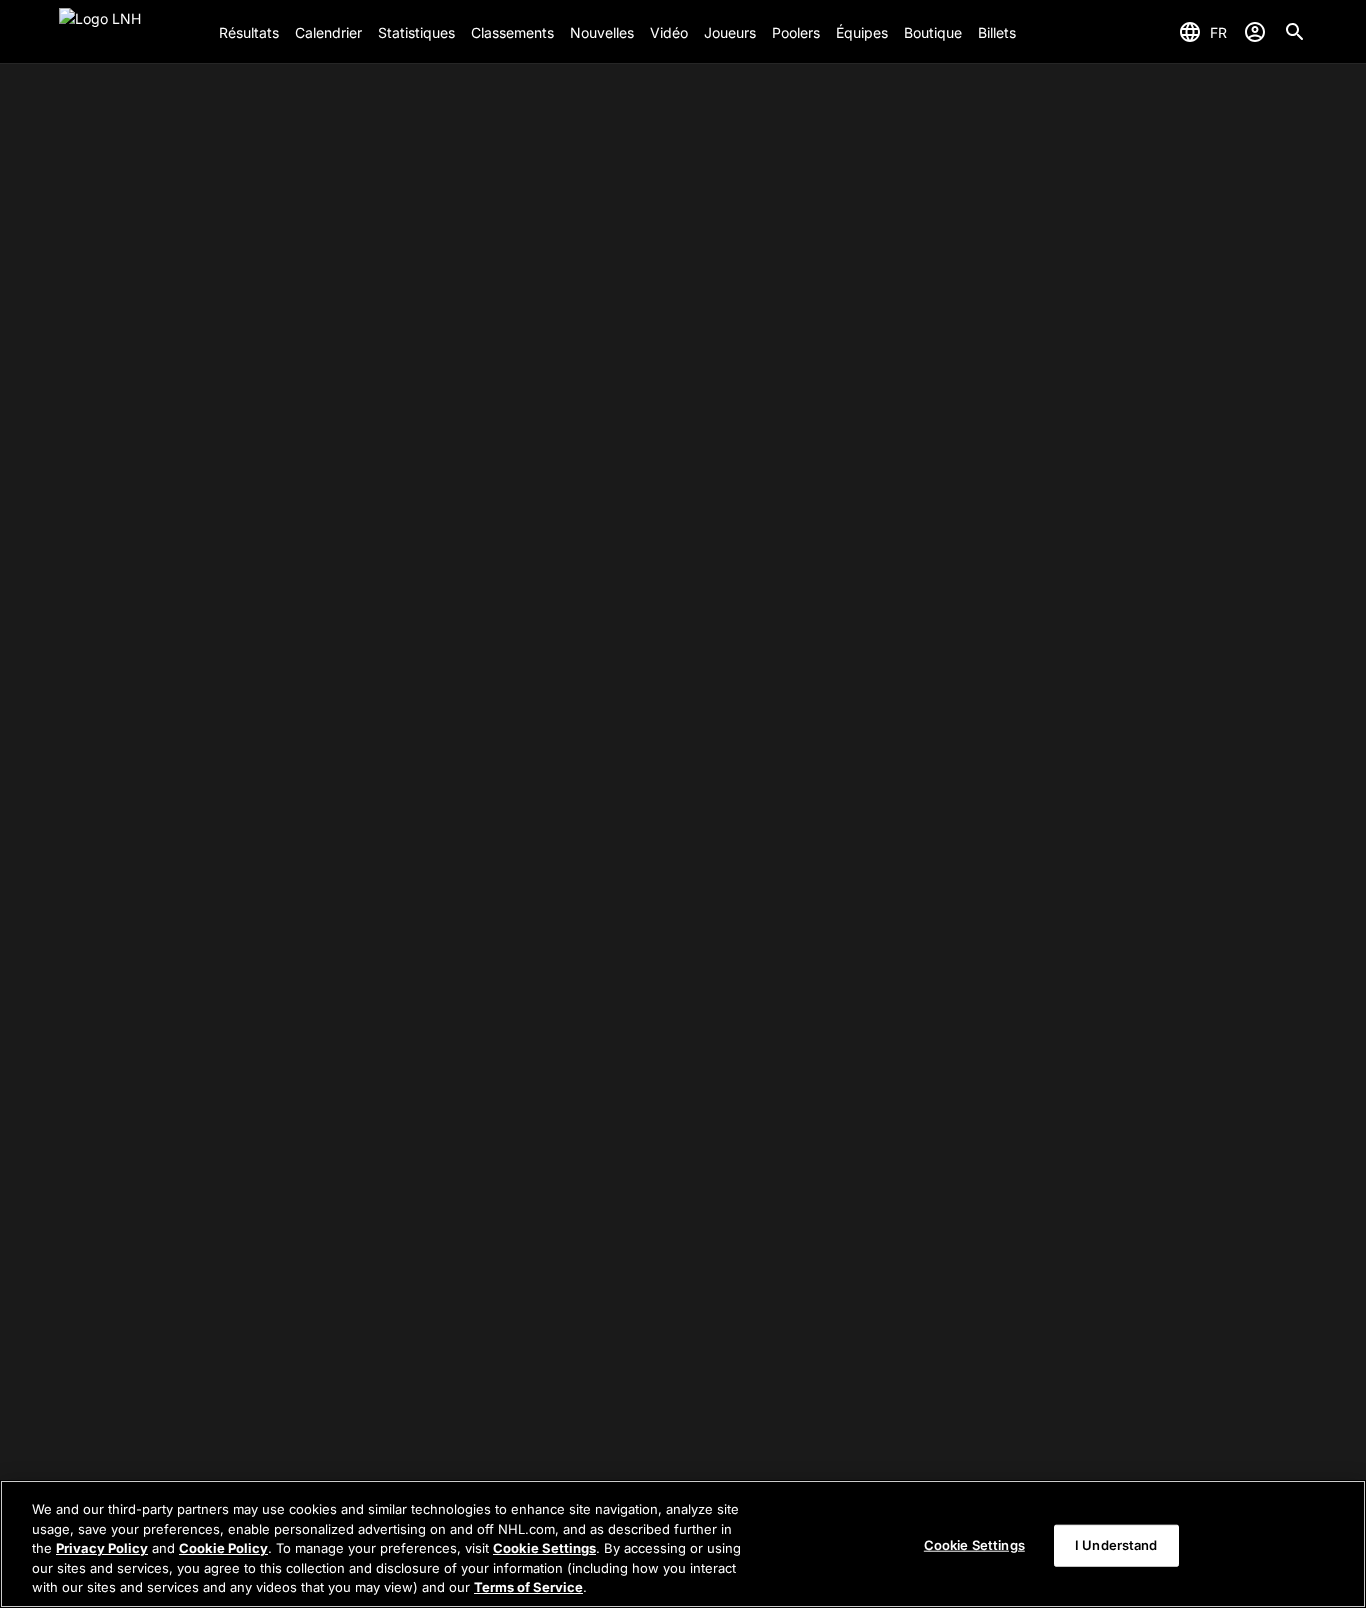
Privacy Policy (102, 1548)
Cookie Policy (223, 1548)
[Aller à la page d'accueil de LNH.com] (131, 32)
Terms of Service (528, 1587)
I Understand (1116, 1545)
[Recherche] (1295, 32)
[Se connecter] (1255, 32)
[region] (683, 1544)
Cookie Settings (544, 1548)
